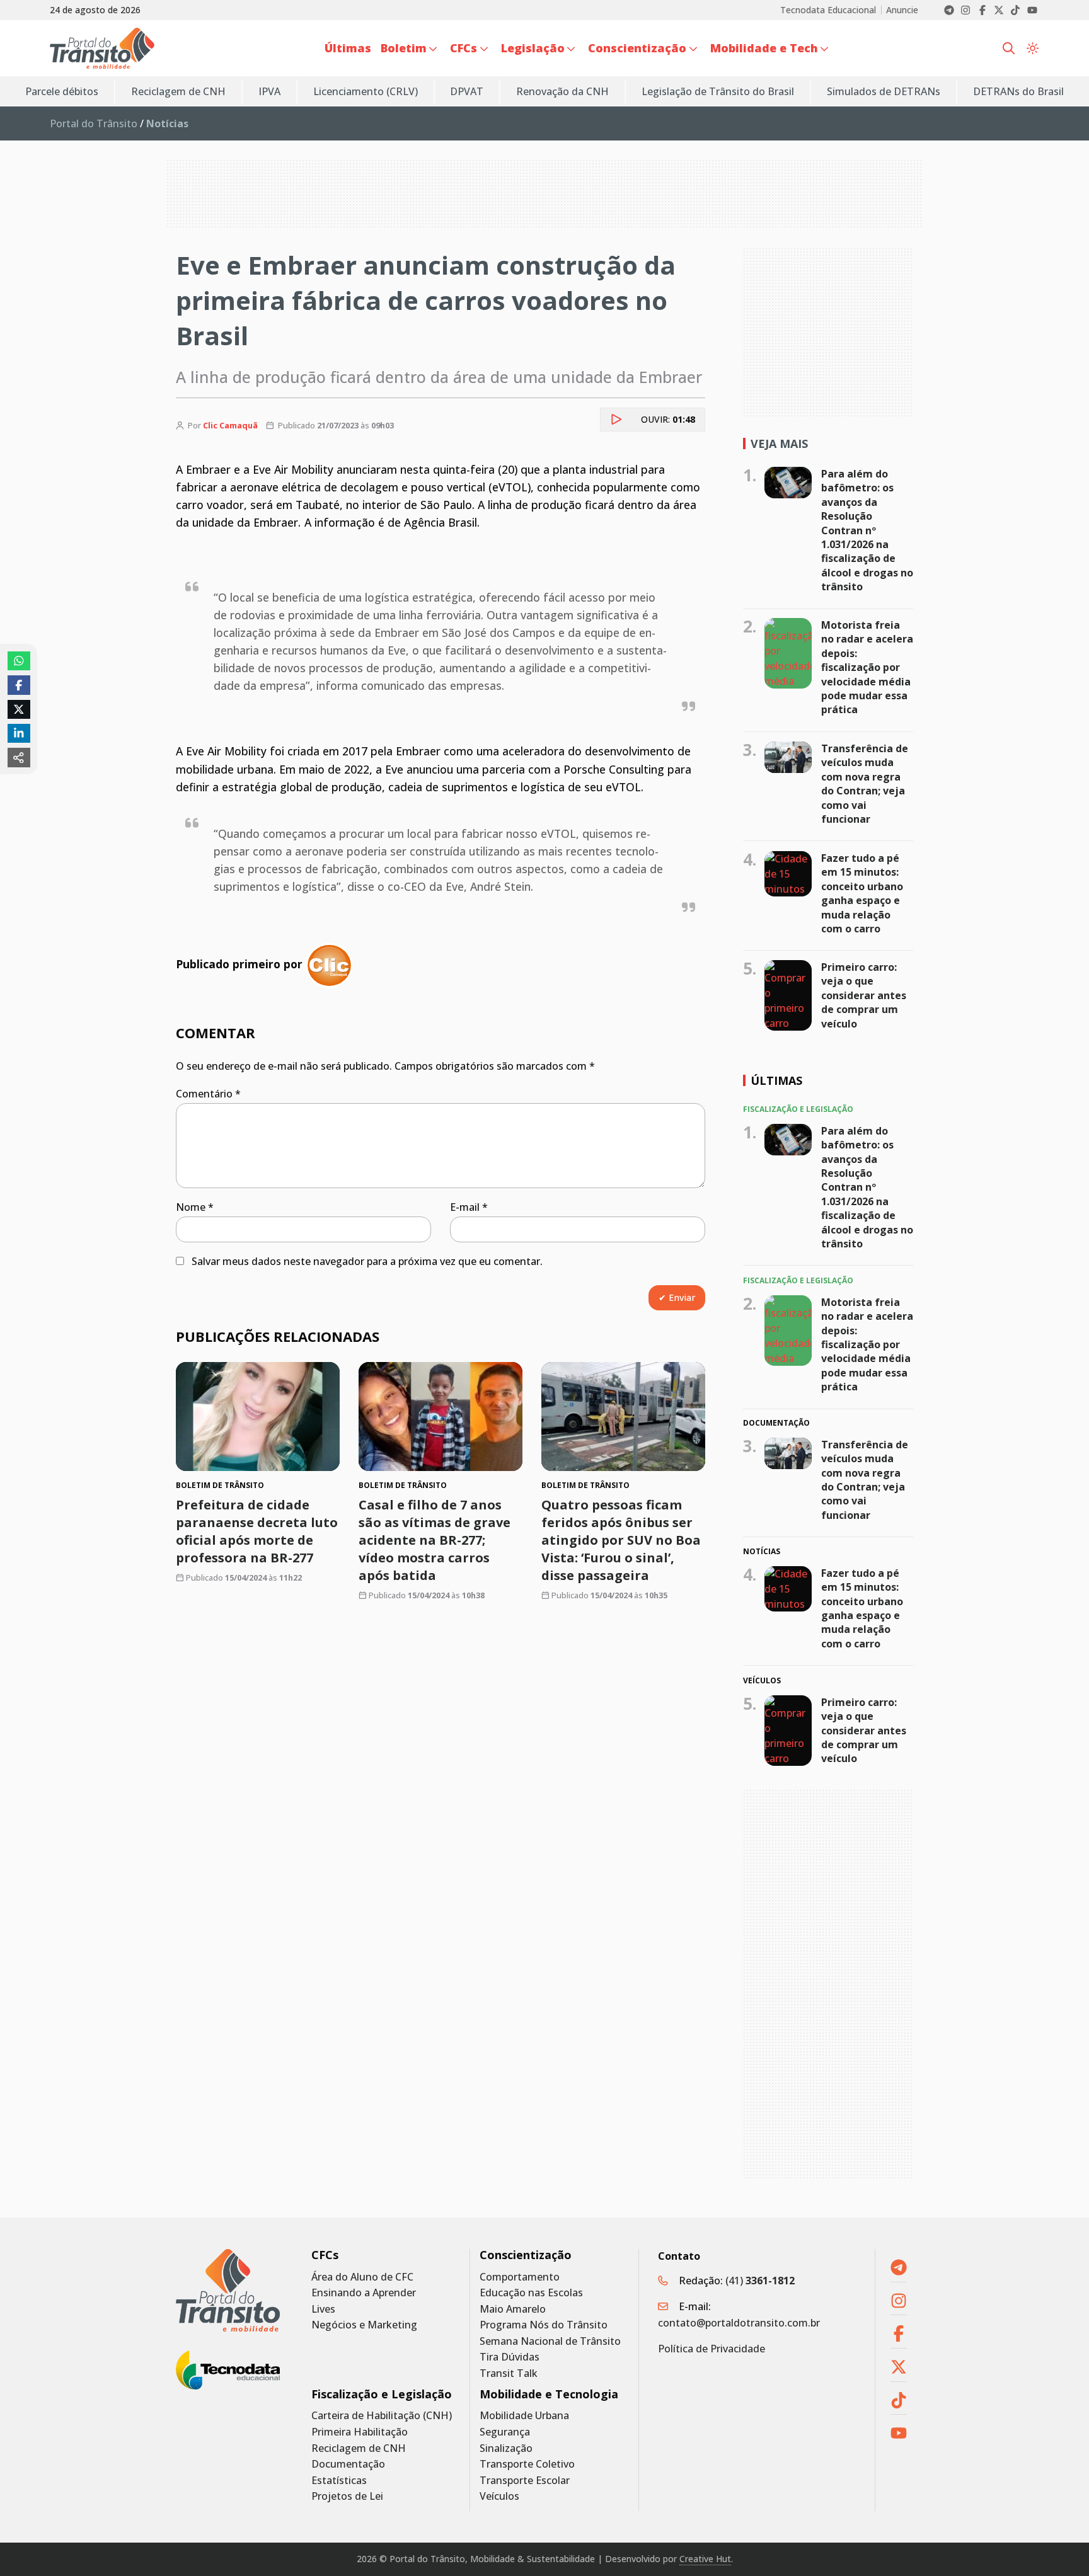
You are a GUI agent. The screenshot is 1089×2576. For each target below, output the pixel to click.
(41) (760, 2281)
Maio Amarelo (513, 2309)
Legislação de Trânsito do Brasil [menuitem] (718, 91)
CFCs (325, 2255)
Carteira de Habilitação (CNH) (382, 2416)
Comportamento (520, 2277)
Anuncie (902, 10)
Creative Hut (705, 2559)
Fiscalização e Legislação (382, 2394)
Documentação (348, 2464)
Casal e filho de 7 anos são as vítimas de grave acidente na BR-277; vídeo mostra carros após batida (435, 1541)
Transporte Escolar (525, 2481)
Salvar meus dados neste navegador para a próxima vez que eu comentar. (367, 1261)
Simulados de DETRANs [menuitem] (884, 91)
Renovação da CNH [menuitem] (562, 91)
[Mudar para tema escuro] (1033, 49)
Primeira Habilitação (360, 2432)
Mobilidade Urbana (524, 2416)
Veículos (499, 2496)
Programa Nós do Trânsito (544, 2325)
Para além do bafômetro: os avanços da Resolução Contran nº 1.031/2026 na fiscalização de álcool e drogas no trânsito (867, 530)
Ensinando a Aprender (364, 2293)
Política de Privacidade (712, 2349)
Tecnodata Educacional (828, 10)
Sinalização (506, 2448)
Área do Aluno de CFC (362, 2277)
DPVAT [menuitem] (467, 91)
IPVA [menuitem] (269, 91)
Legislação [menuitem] (533, 48)
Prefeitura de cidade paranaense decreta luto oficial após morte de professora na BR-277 (257, 1532)
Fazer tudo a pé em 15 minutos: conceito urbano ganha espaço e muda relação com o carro (862, 893)
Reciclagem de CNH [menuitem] (178, 91)
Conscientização (526, 2255)
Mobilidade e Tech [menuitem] (764, 48)
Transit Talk (509, 2373)
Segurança (505, 2432)
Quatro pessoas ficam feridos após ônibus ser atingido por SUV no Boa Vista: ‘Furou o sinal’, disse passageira (621, 1541)
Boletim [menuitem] (404, 48)
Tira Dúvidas (510, 2357)
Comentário (208, 1094)
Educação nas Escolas (531, 2293)
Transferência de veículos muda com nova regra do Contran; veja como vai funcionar (865, 784)
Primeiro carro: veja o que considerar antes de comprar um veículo (864, 995)
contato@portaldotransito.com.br (739, 2323)
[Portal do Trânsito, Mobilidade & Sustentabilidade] (228, 2290)
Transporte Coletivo (527, 2464)
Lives (323, 2309)
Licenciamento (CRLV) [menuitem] (366, 91)
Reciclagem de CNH (359, 2448)
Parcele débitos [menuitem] (62, 91)
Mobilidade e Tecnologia (549, 2394)
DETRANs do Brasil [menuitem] (1018, 91)
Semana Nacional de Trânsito (550, 2341)
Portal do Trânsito (94, 123)
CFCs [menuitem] (464, 48)
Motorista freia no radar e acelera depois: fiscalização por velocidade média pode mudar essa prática (867, 667)
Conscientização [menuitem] (637, 48)
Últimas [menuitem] (348, 48)
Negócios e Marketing (364, 2325)
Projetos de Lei (347, 2496)
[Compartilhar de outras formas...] (19, 757)
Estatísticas (339, 2481)
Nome (195, 1207)
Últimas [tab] (776, 1080)
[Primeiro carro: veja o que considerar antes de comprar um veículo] (788, 995)
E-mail (469, 1207)
